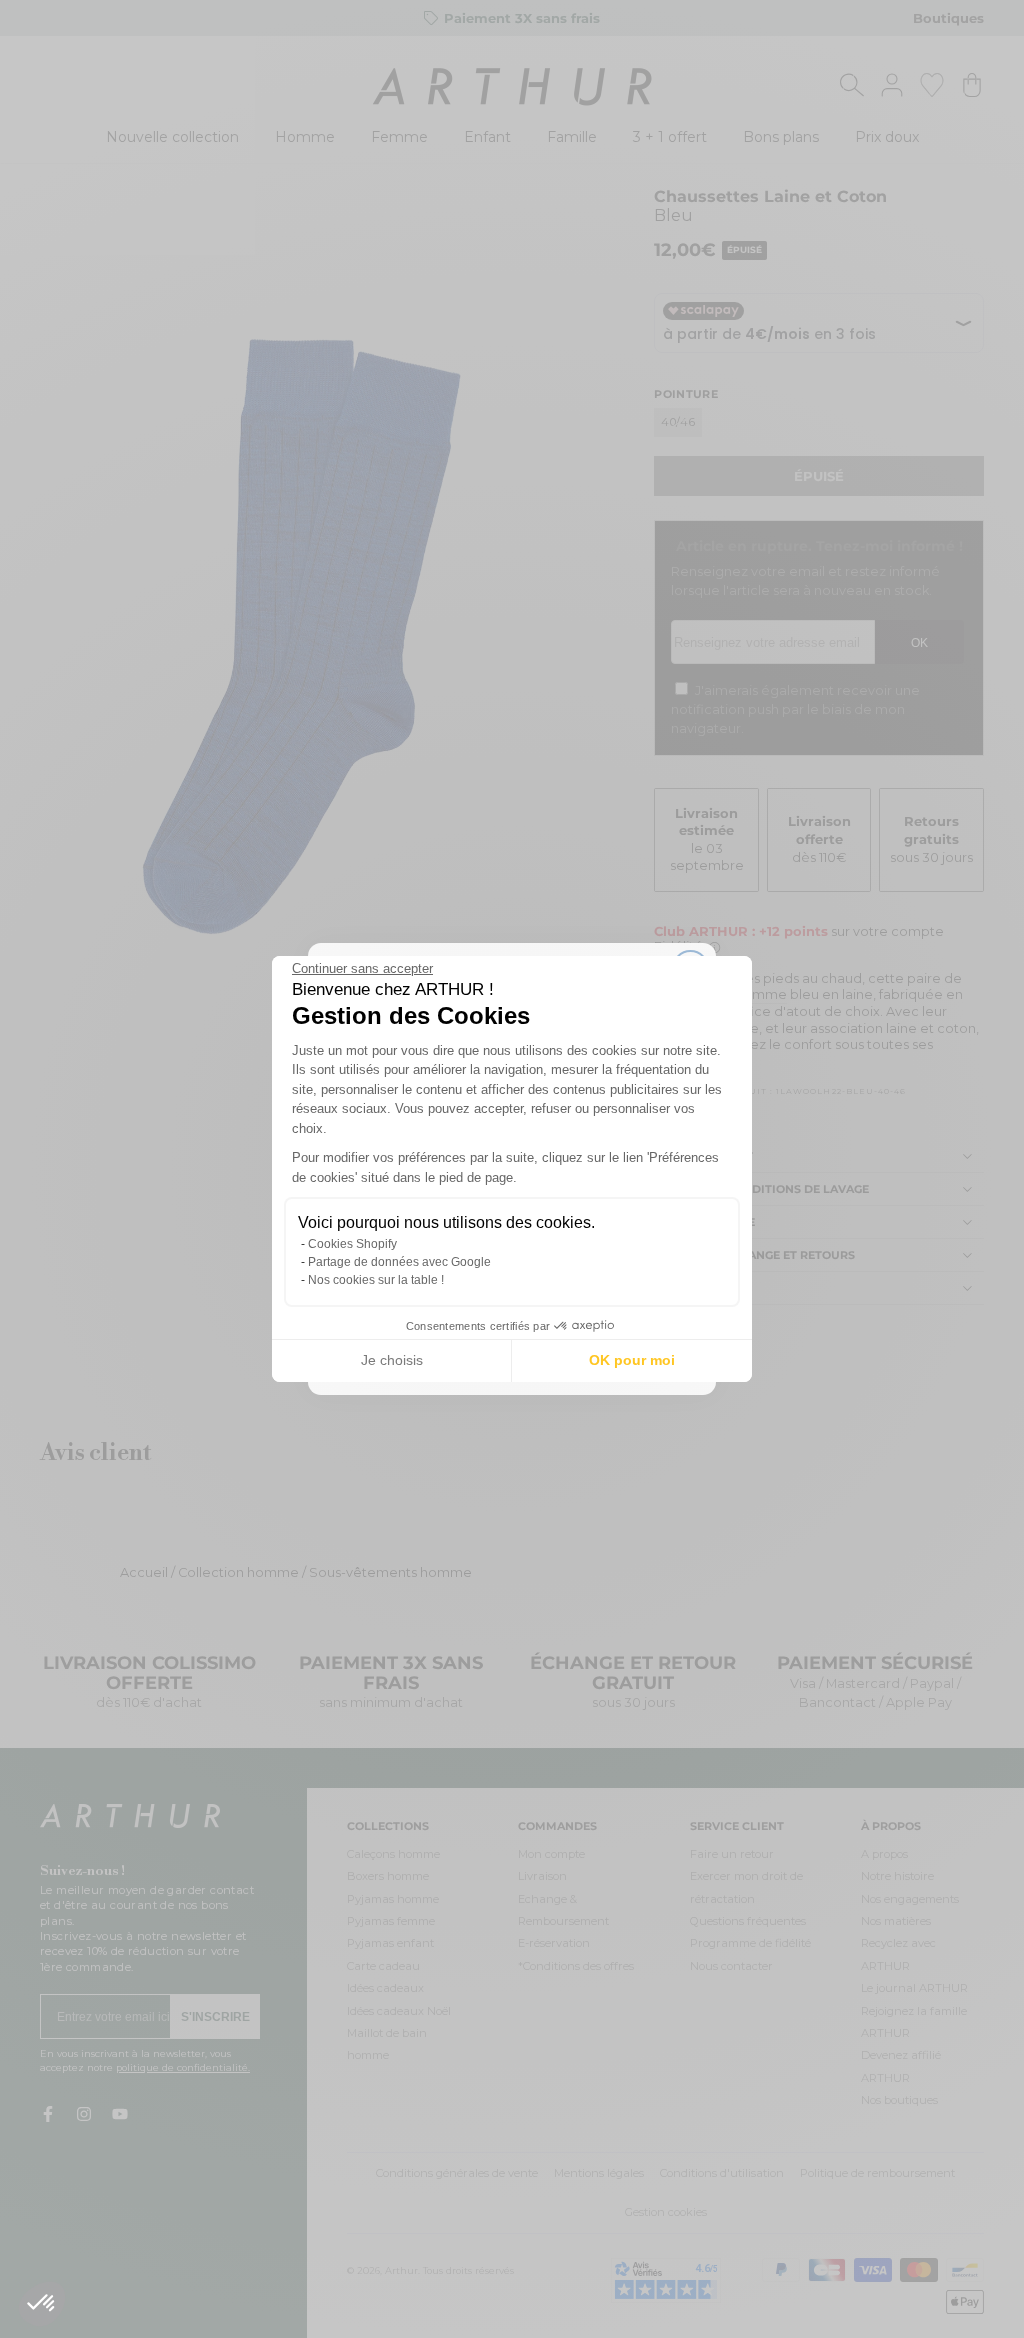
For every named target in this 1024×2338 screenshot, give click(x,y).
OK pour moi (632, 1360)
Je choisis (392, 1360)
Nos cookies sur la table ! (376, 1280)
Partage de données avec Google (399, 1262)
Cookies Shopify (352, 1244)
